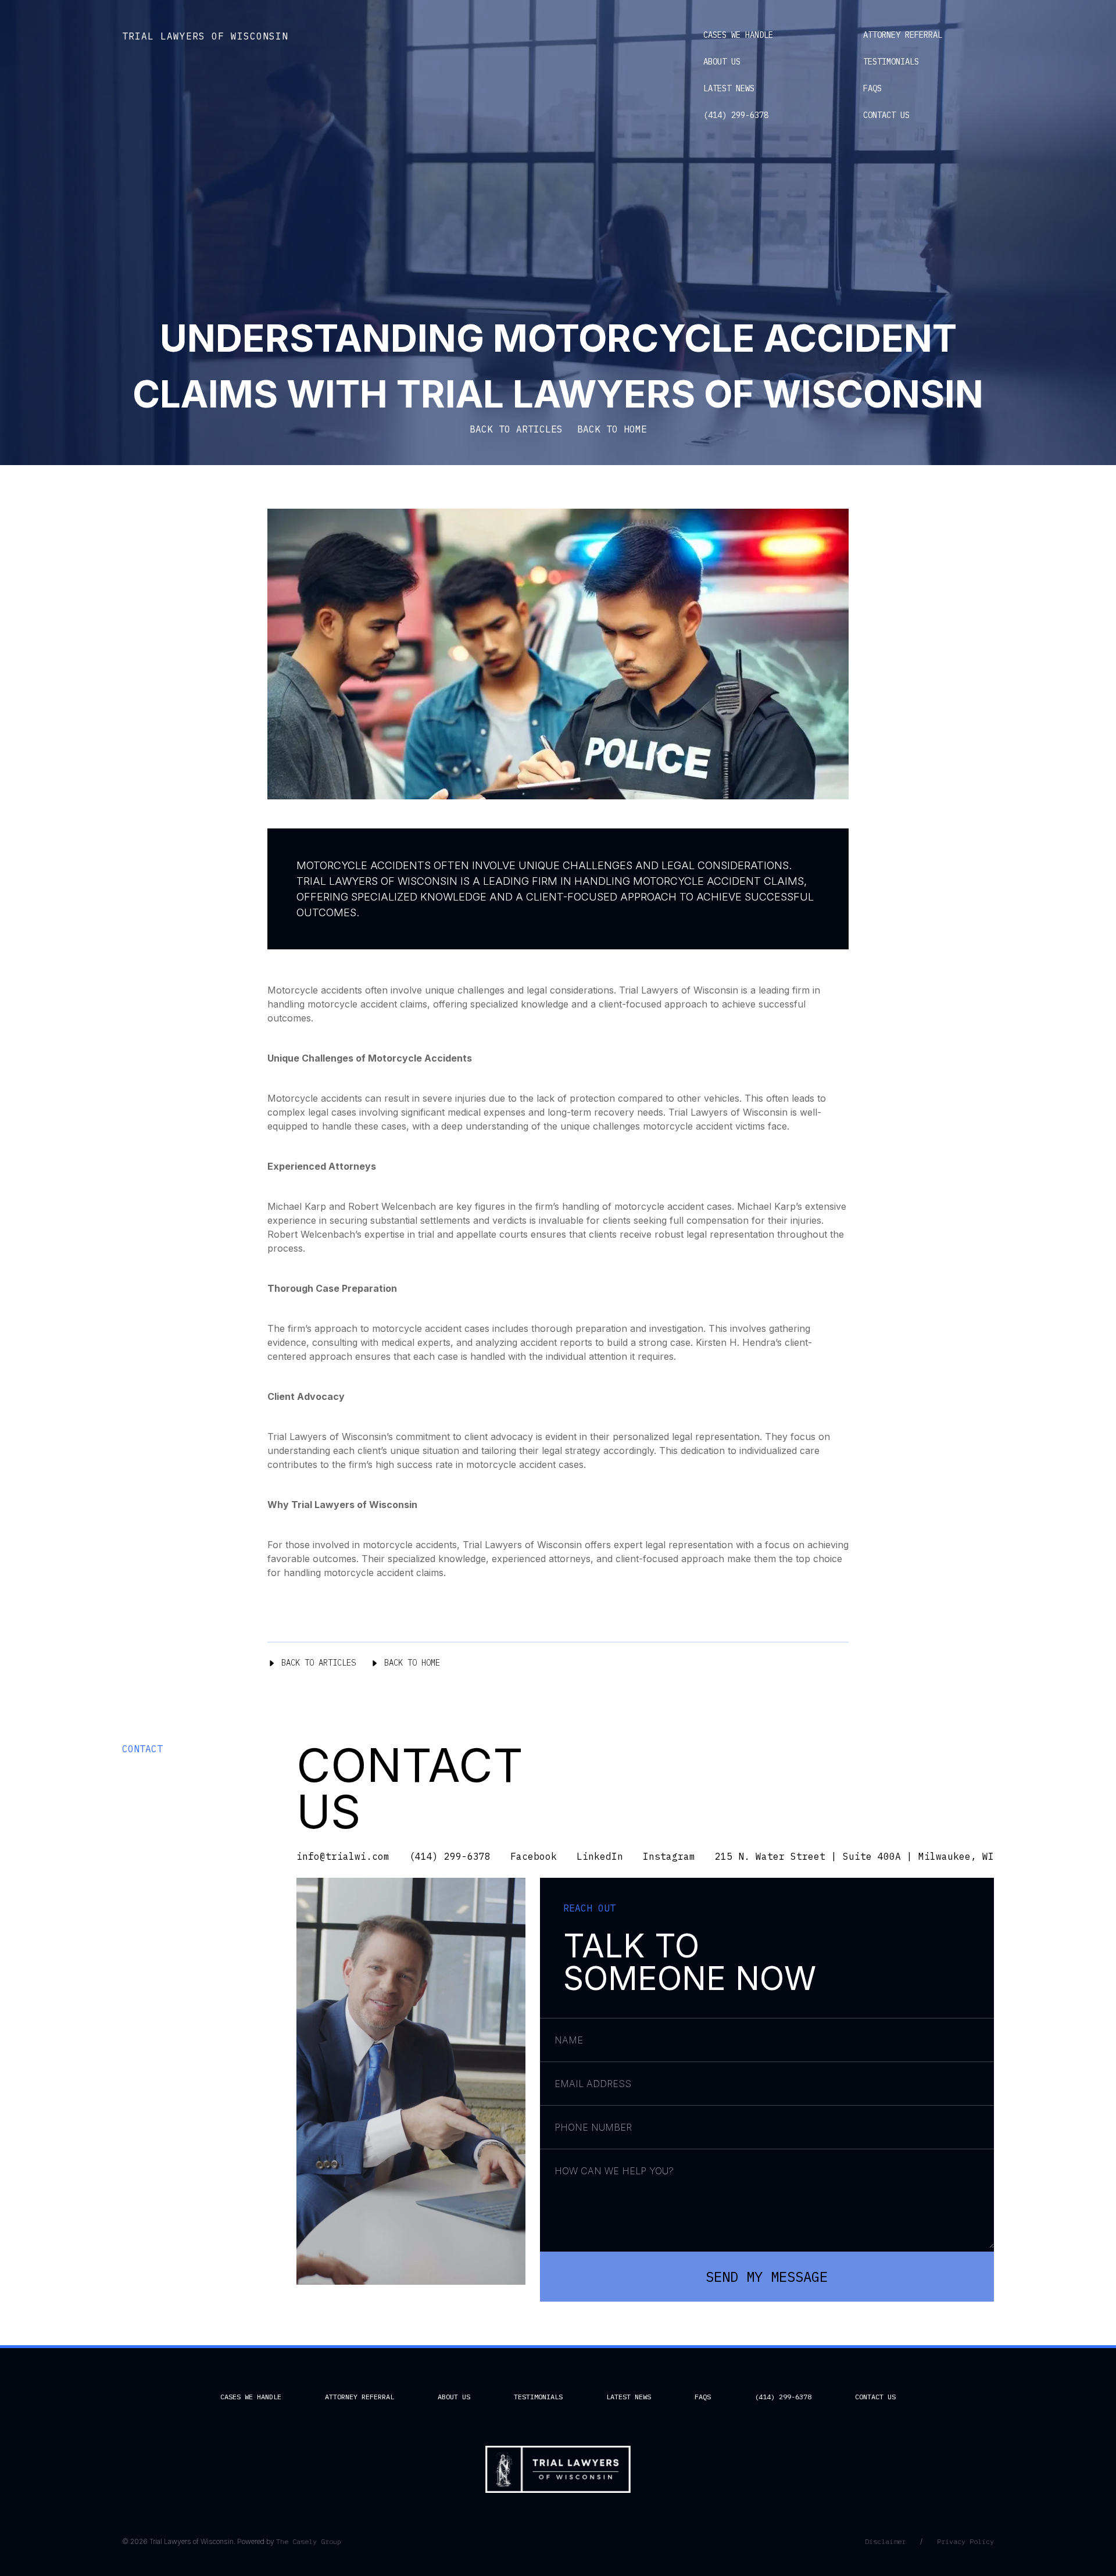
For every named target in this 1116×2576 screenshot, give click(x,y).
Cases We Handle (738, 35)
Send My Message (767, 2277)
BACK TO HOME (612, 429)
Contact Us (886, 115)
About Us (722, 62)
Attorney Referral (903, 35)
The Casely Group (309, 2541)
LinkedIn (600, 1856)
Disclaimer (885, 2541)
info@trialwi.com (343, 1856)
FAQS (872, 88)
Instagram (669, 1856)
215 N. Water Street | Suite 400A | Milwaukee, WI (854, 1856)
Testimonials (891, 62)
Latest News (729, 88)
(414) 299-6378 (736, 115)
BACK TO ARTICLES (516, 429)
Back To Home (412, 1663)
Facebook (534, 1856)
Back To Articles (319, 1663)
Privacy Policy (965, 2541)
